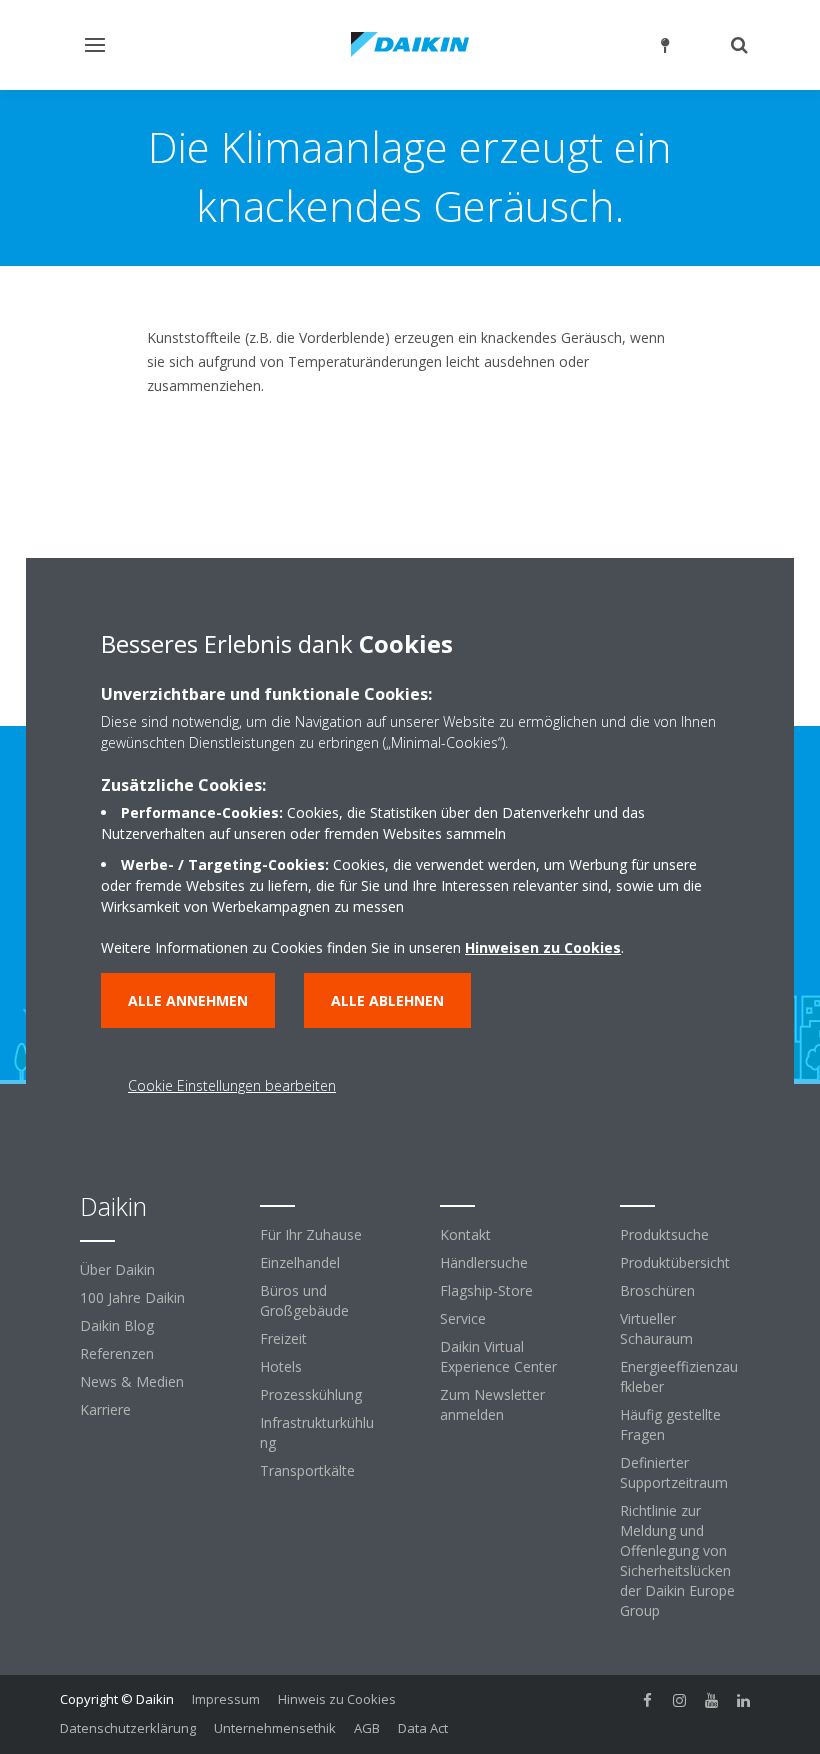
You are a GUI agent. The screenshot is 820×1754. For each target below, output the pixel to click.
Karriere (105, 1409)
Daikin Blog (117, 1325)
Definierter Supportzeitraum (674, 1472)
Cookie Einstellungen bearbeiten (232, 1085)
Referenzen (117, 1353)
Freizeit (283, 1338)
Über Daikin (117, 1269)
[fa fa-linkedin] (744, 1701)
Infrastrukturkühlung (317, 1432)
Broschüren (657, 1290)
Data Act (423, 1728)
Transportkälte (307, 1470)
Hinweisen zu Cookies (543, 947)
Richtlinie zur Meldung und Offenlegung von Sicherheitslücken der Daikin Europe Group (677, 1560)
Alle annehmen (188, 1000)
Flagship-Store (486, 1290)
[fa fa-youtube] (712, 1701)
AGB (367, 1728)
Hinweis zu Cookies (337, 1699)
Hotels (281, 1366)
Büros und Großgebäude (304, 1300)
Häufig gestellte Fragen (670, 1424)
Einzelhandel (300, 1262)
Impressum (226, 1699)
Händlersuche (484, 1262)
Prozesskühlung (311, 1394)
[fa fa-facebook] (648, 1701)
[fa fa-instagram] (680, 1701)
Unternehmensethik (275, 1728)
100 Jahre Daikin (132, 1297)
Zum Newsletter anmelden (492, 1404)
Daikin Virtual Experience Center (498, 1356)
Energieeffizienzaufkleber (679, 1376)
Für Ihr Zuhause (311, 1234)
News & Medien (132, 1381)
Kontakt (465, 1234)
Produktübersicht (675, 1262)
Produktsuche (664, 1234)
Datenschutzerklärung (128, 1728)
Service (463, 1318)
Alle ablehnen (387, 1000)
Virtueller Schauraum (656, 1328)
